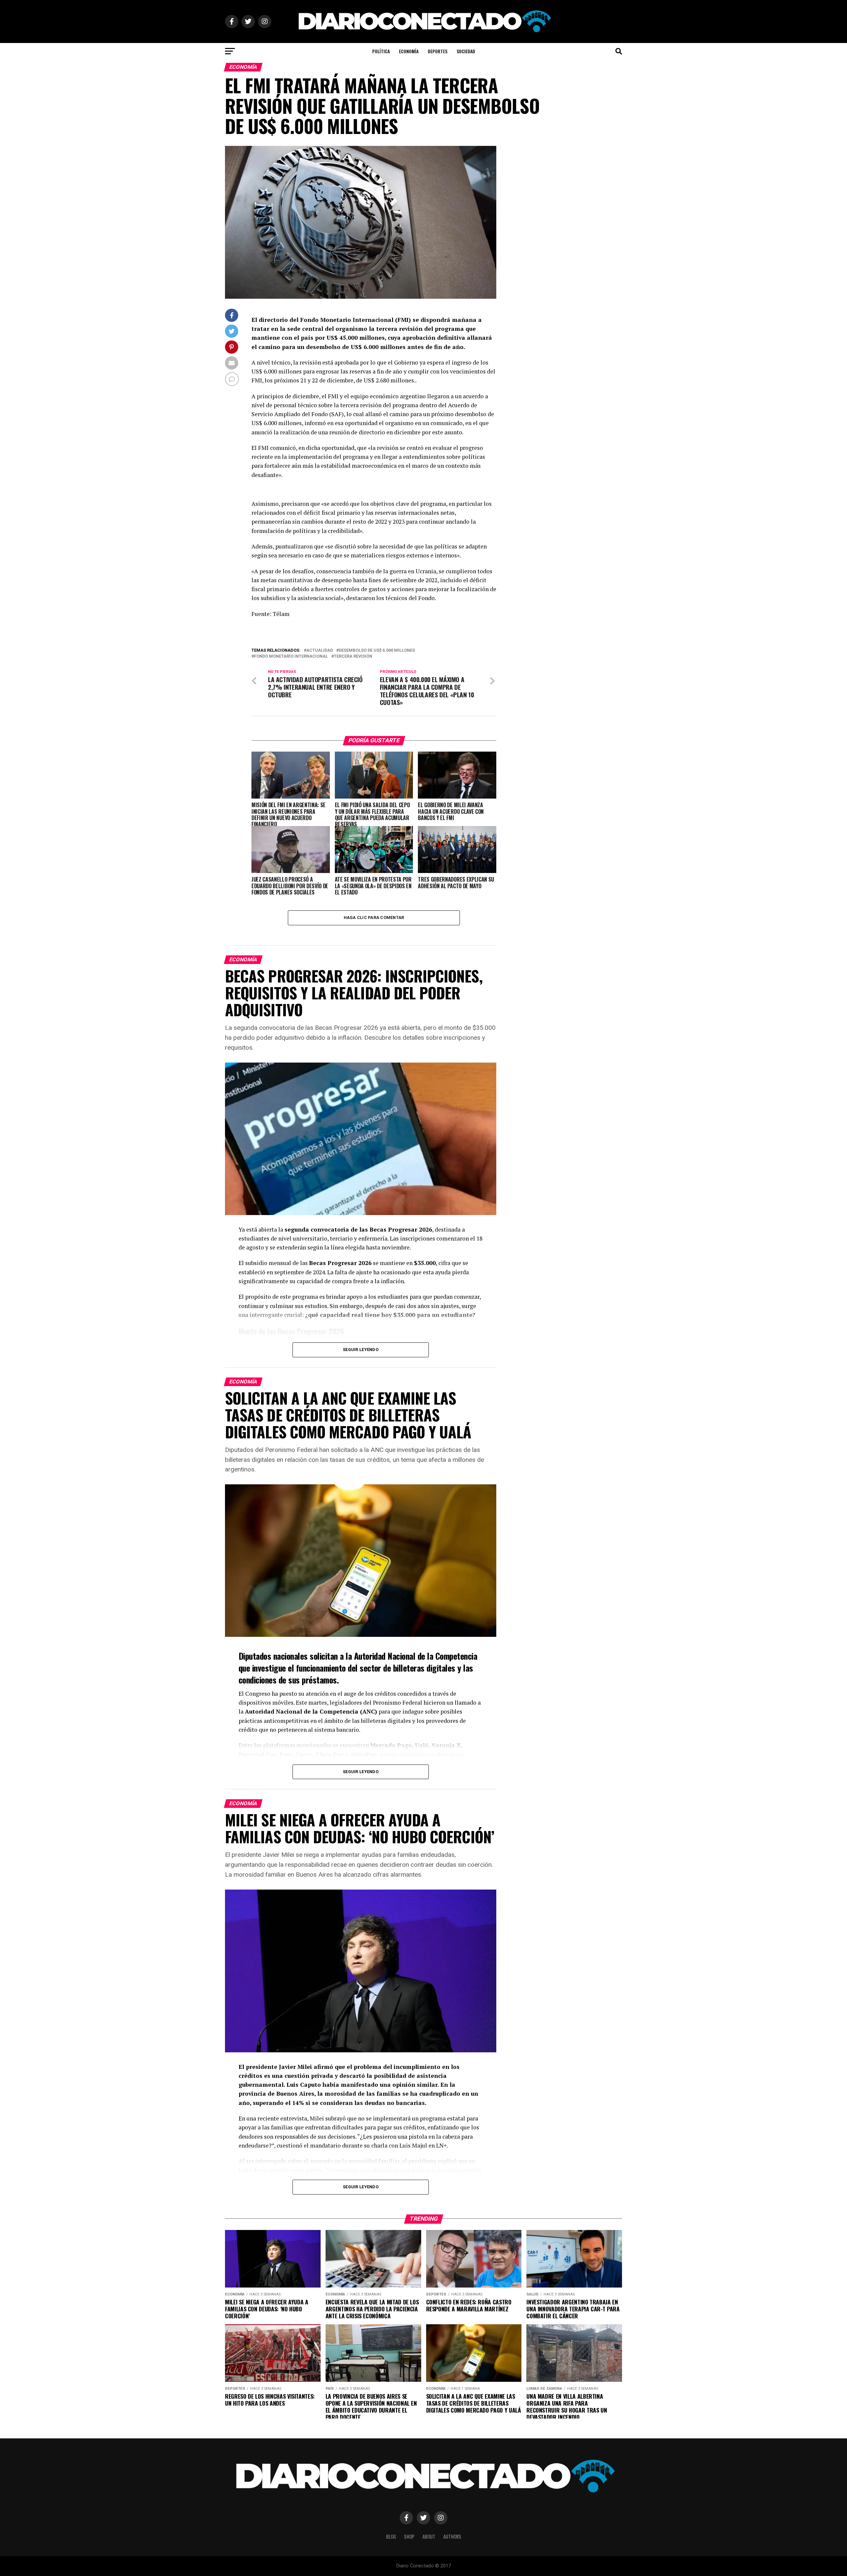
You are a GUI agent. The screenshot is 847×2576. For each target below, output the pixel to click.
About (429, 2536)
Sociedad (466, 51)
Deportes (438, 51)
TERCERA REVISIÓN (353, 656)
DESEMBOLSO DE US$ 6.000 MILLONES (377, 651)
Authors (452, 2536)
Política (381, 51)
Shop (409, 2536)
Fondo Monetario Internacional (291, 656)
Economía (409, 51)
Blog (391, 2536)
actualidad (320, 651)
